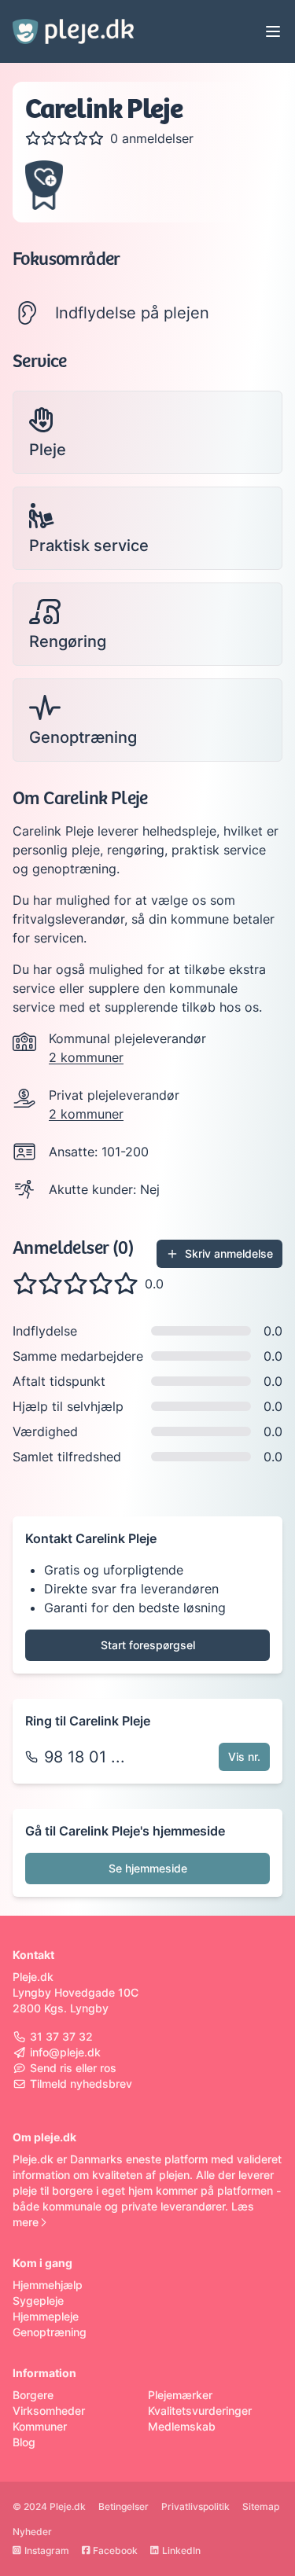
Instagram (47, 2550)
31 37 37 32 (61, 2036)
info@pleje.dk (65, 2052)
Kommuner (40, 2426)
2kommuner (86, 1057)
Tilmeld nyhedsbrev (81, 2084)
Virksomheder (49, 2411)
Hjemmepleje (46, 2316)
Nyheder (32, 2532)
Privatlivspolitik (195, 2506)
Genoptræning (50, 2332)
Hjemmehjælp (48, 2285)
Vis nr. (244, 1757)
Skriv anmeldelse (229, 1253)
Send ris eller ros (73, 2068)
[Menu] (273, 31)
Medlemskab (182, 2426)
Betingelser (124, 2506)
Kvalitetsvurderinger (200, 2411)
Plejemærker (180, 2395)
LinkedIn (181, 2550)
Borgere (33, 2395)
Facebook (115, 2550)
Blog (24, 2442)
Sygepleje (38, 2300)
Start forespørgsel (148, 1645)
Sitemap (261, 2506)
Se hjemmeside (148, 1868)
